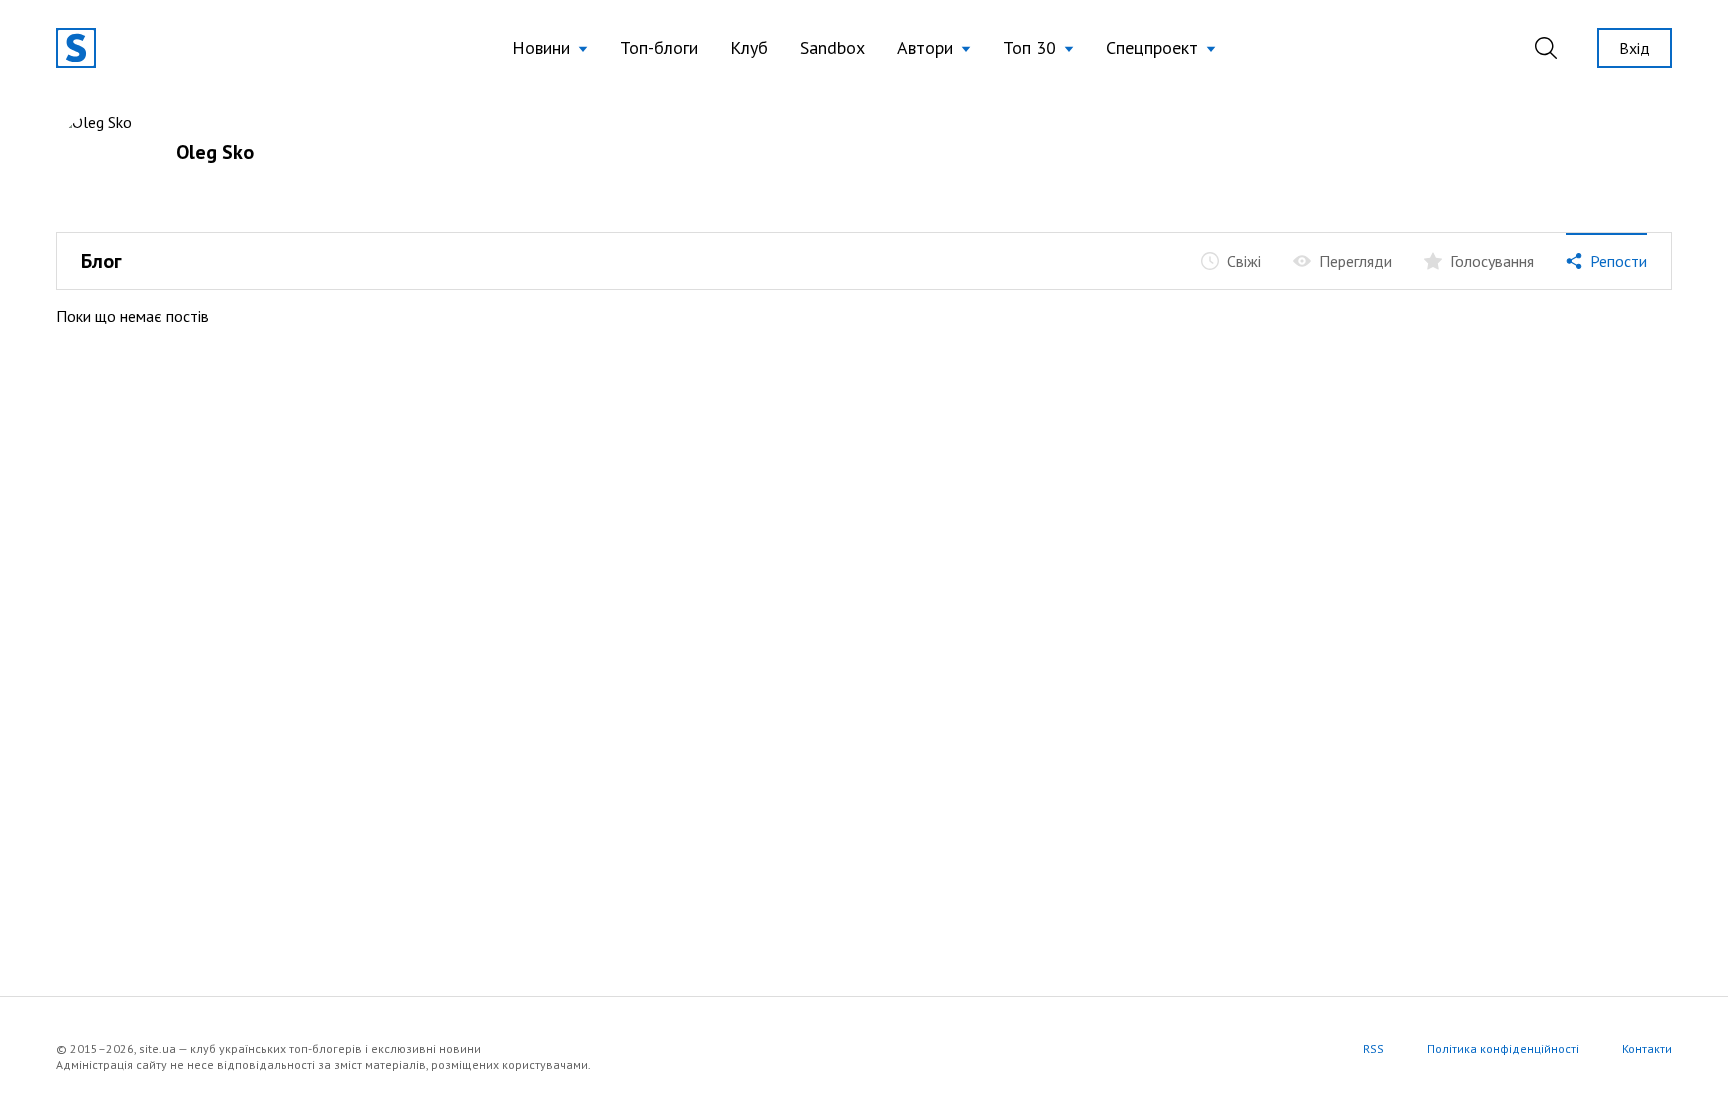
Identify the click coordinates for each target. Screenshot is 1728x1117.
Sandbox (832, 47)
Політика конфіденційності (1503, 1048)
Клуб (749, 47)
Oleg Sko (215, 152)
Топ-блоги (659, 47)
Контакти (1647, 1048)
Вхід (1634, 48)
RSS (1373, 1048)
